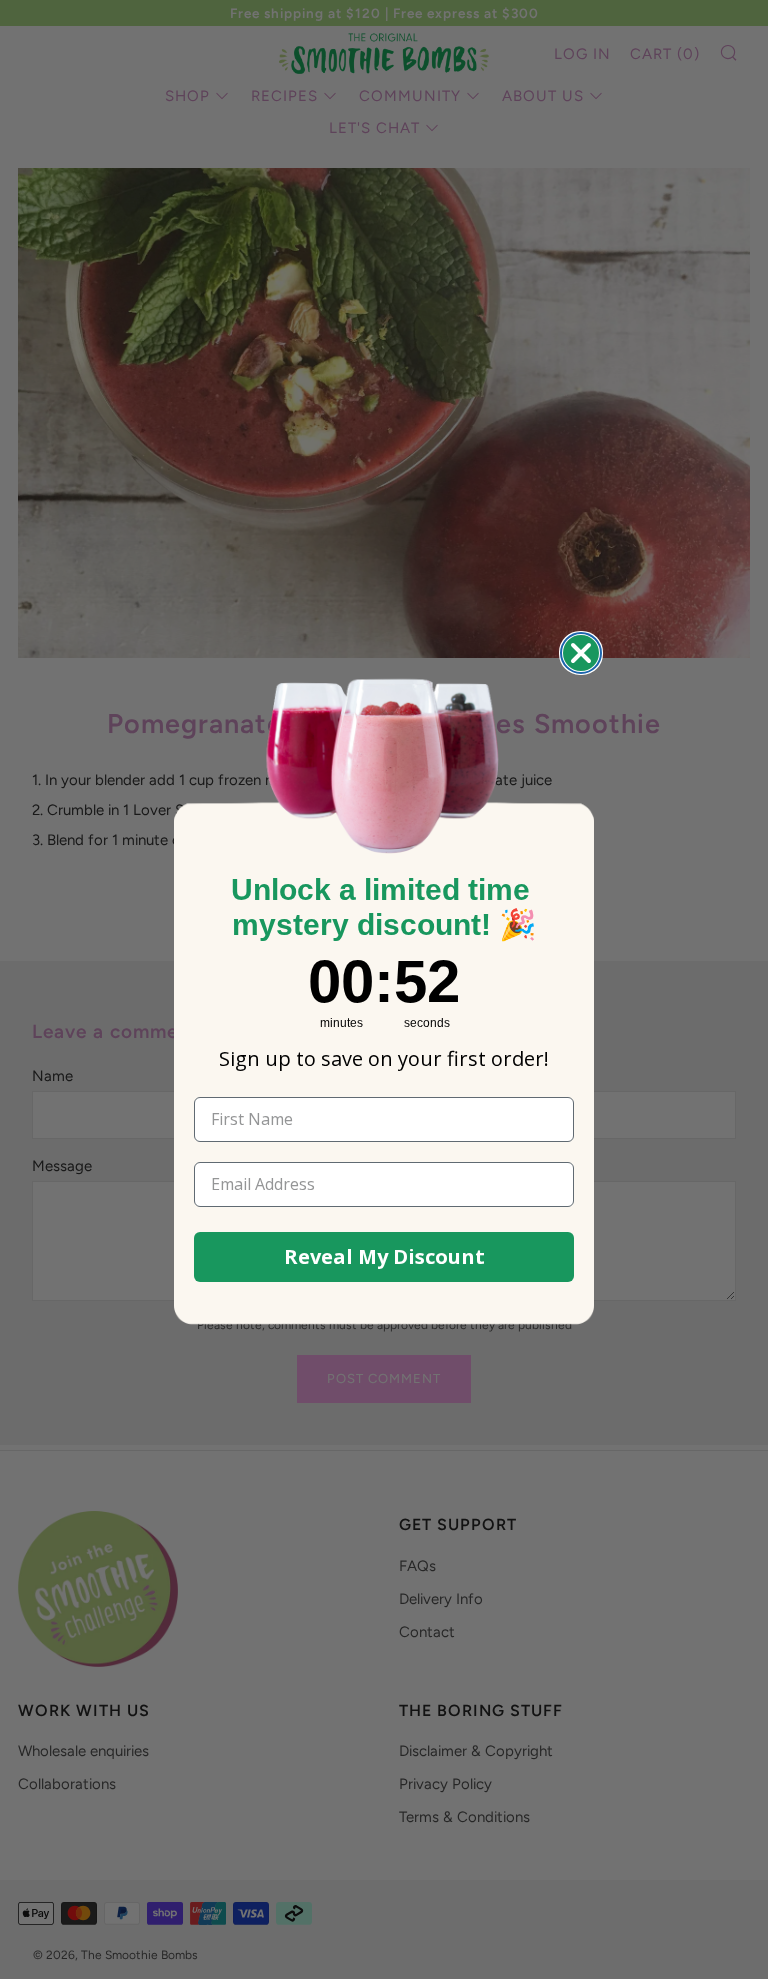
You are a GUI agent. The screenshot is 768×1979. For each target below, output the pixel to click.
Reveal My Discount (384, 1256)
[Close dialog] (581, 653)
